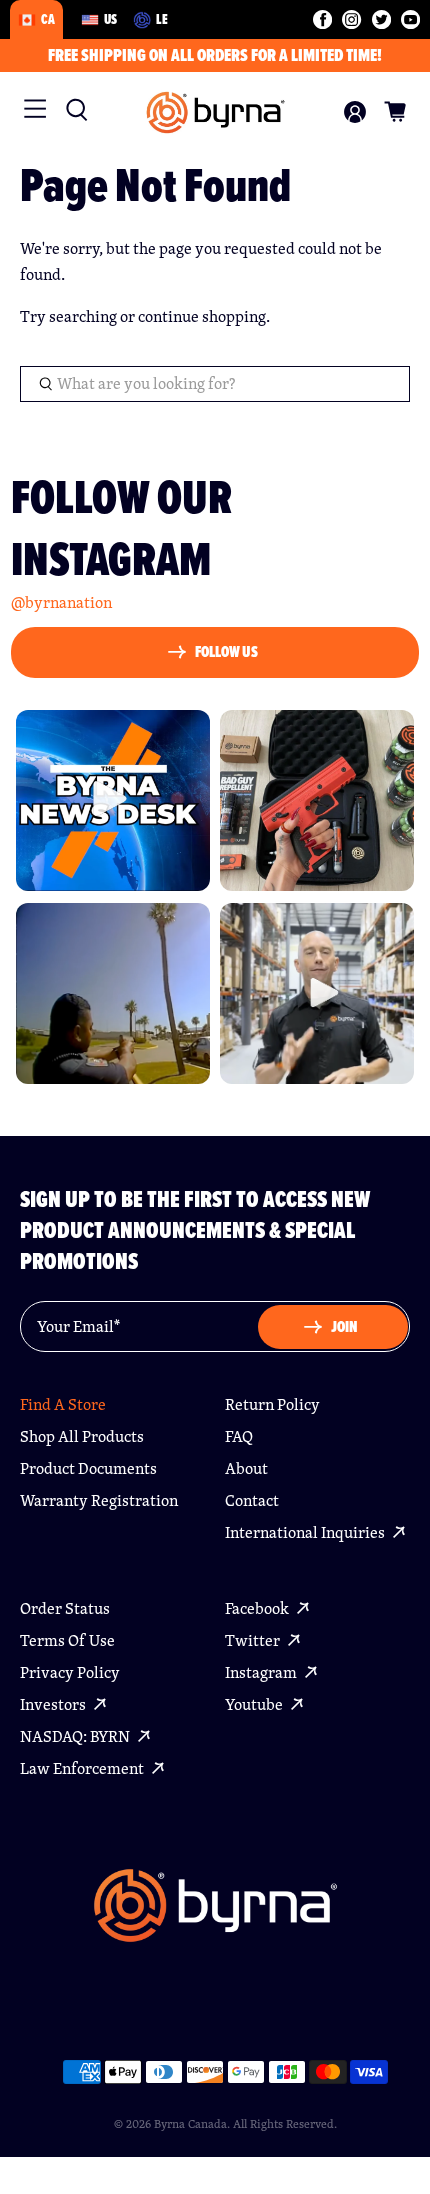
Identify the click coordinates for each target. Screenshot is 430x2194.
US (110, 19)
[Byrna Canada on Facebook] (322, 19)
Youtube (255, 1704)
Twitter (254, 1640)
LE (162, 19)
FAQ (239, 1436)
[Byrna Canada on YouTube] (410, 19)
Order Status (65, 1608)
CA (48, 19)
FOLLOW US (226, 651)
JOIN (344, 1326)
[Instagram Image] (113, 800)
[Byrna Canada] (215, 112)
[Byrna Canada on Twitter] (381, 19)
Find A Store (63, 1404)
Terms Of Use (67, 1640)
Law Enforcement (83, 1768)
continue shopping (202, 316)
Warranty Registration (99, 1500)
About (246, 1468)
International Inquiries (306, 1532)
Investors (54, 1704)
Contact (252, 1500)
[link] (72, 110)
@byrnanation (61, 602)
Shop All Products (82, 1436)
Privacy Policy (70, 1672)
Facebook (258, 1608)
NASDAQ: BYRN (76, 1736)
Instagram (262, 1672)
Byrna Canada (190, 2123)
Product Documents (88, 1468)
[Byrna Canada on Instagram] (351, 19)
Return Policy (272, 1404)
